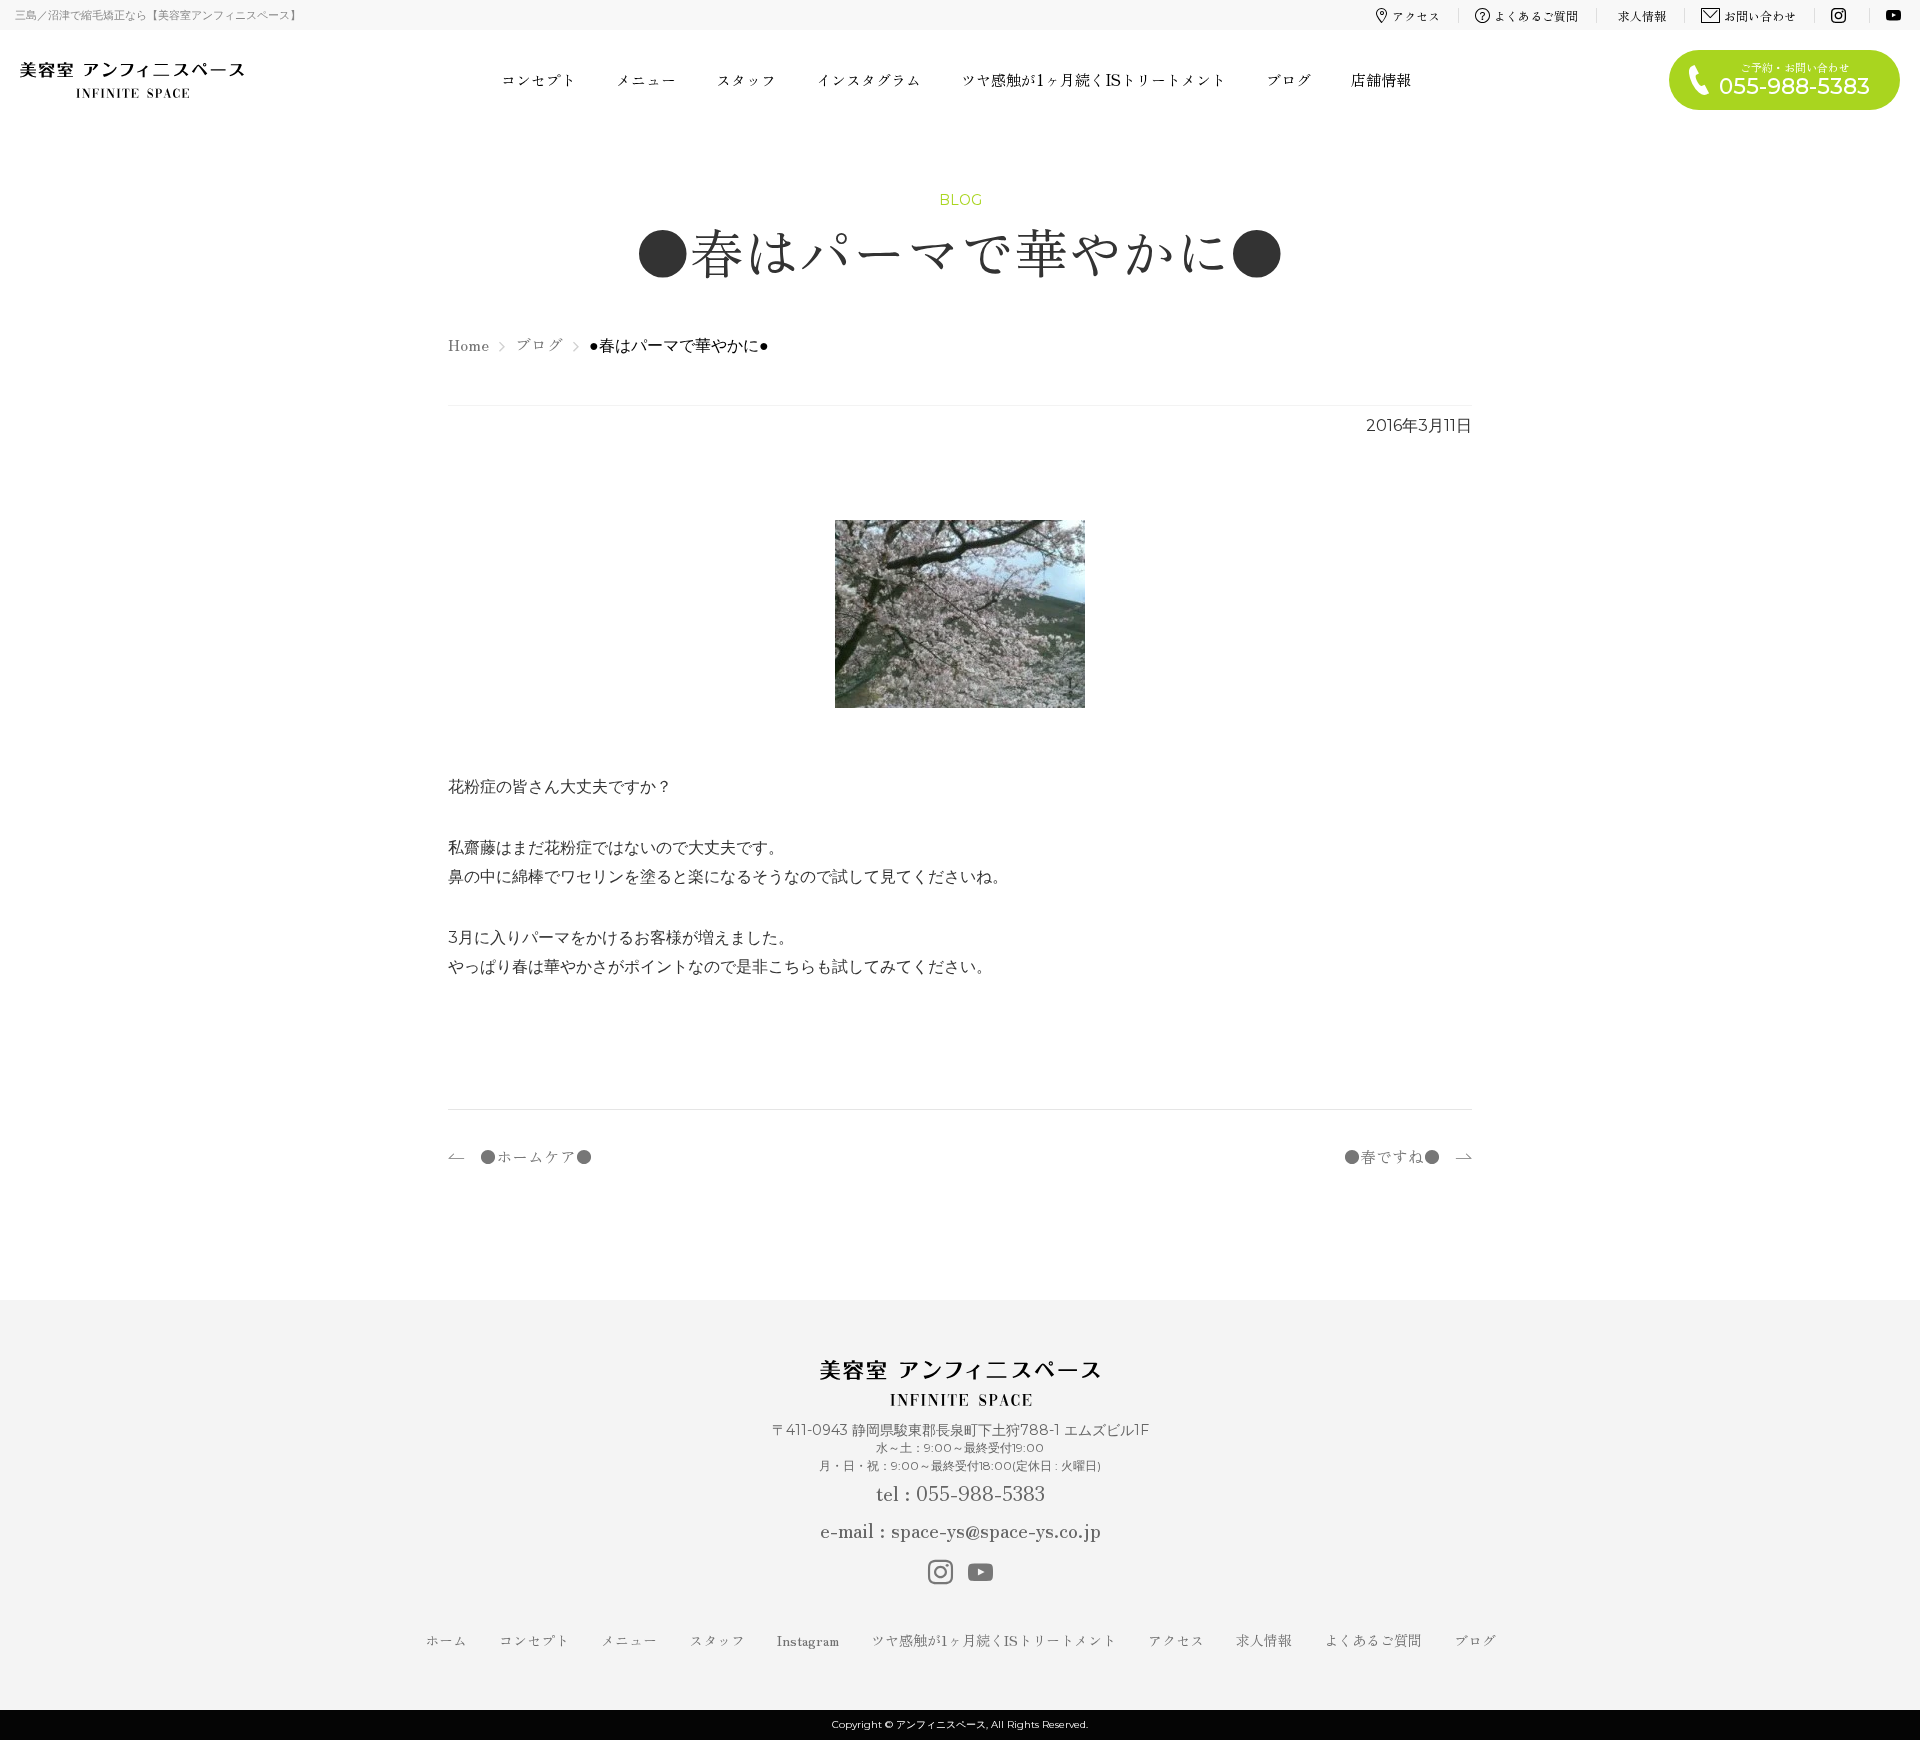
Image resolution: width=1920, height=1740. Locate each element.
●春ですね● (1392, 1156)
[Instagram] (1841, 15)
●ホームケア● (536, 1156)
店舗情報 (1381, 79)
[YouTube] (1896, 15)
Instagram (808, 1640)
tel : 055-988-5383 (960, 1492)
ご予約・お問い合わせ (1794, 79)
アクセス (1416, 15)
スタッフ (746, 79)
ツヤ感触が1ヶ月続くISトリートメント (1093, 79)
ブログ (1288, 79)
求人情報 (1642, 15)
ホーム (446, 1640)
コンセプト (538, 79)
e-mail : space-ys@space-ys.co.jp (960, 1529)
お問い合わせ (1760, 15)
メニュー (646, 79)
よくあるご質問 (1536, 15)
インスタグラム (868, 79)
